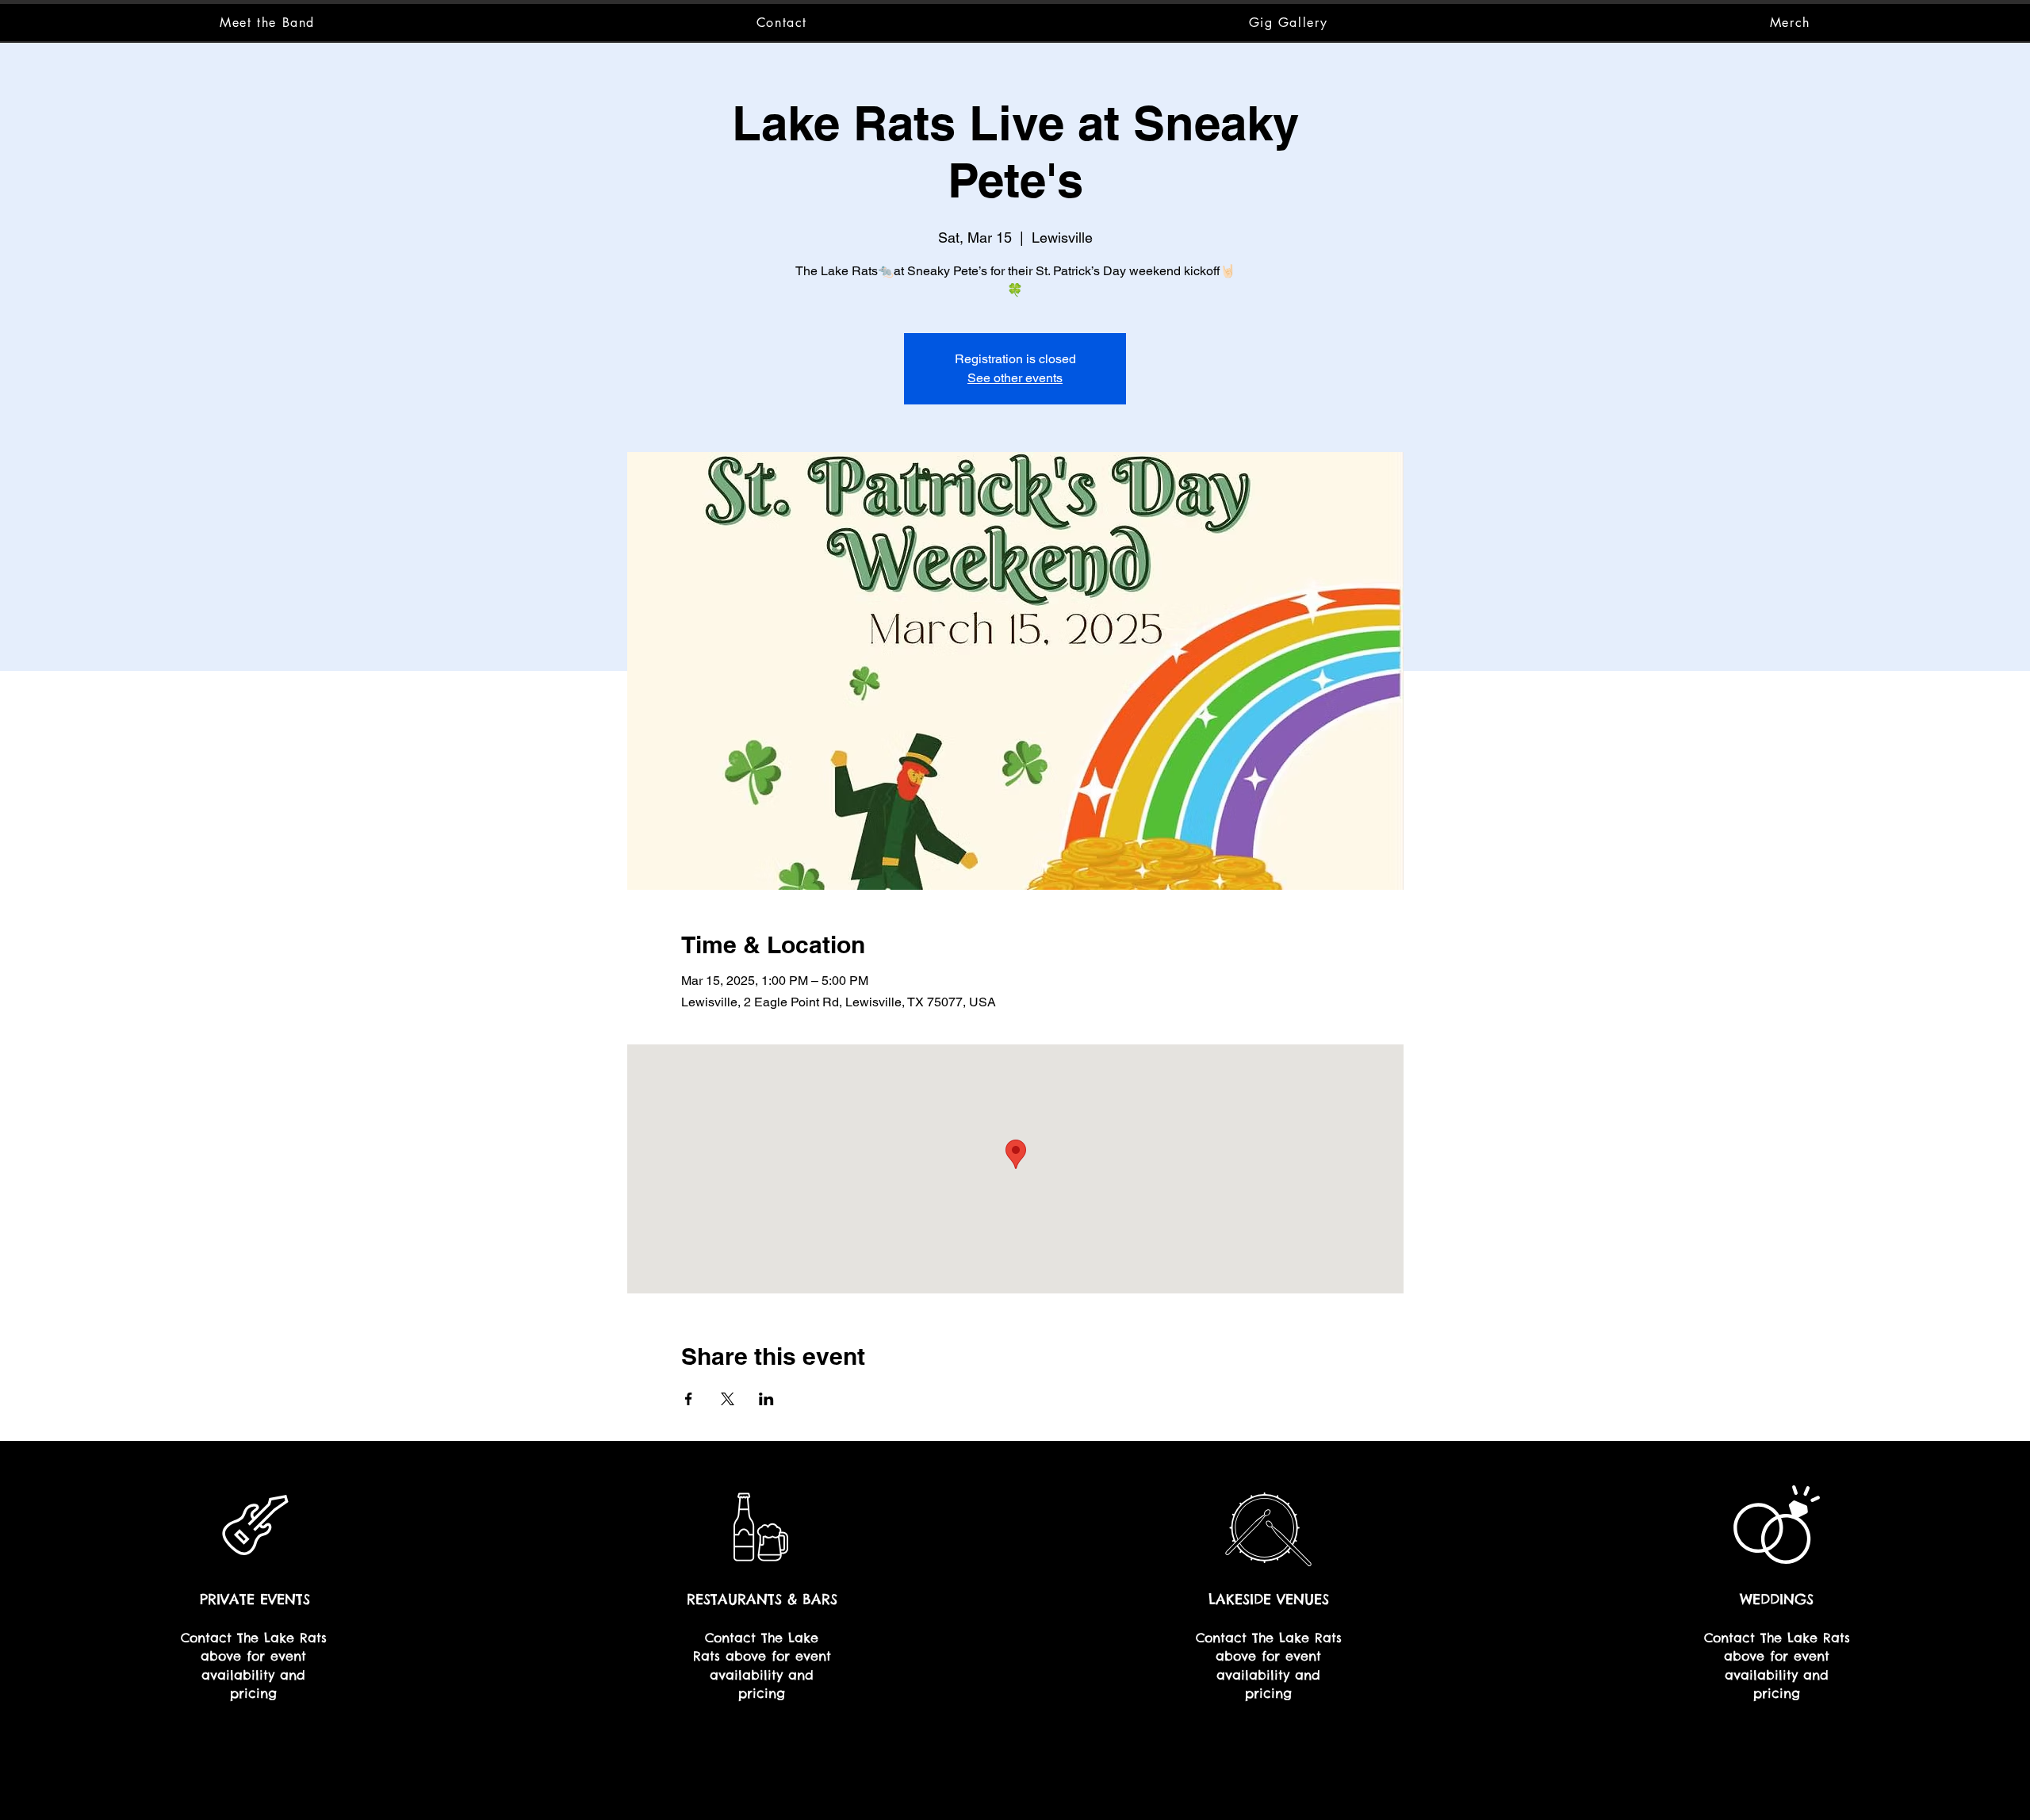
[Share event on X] (728, 1399)
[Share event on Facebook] (689, 1399)
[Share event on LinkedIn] (766, 1399)
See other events (1015, 378)
